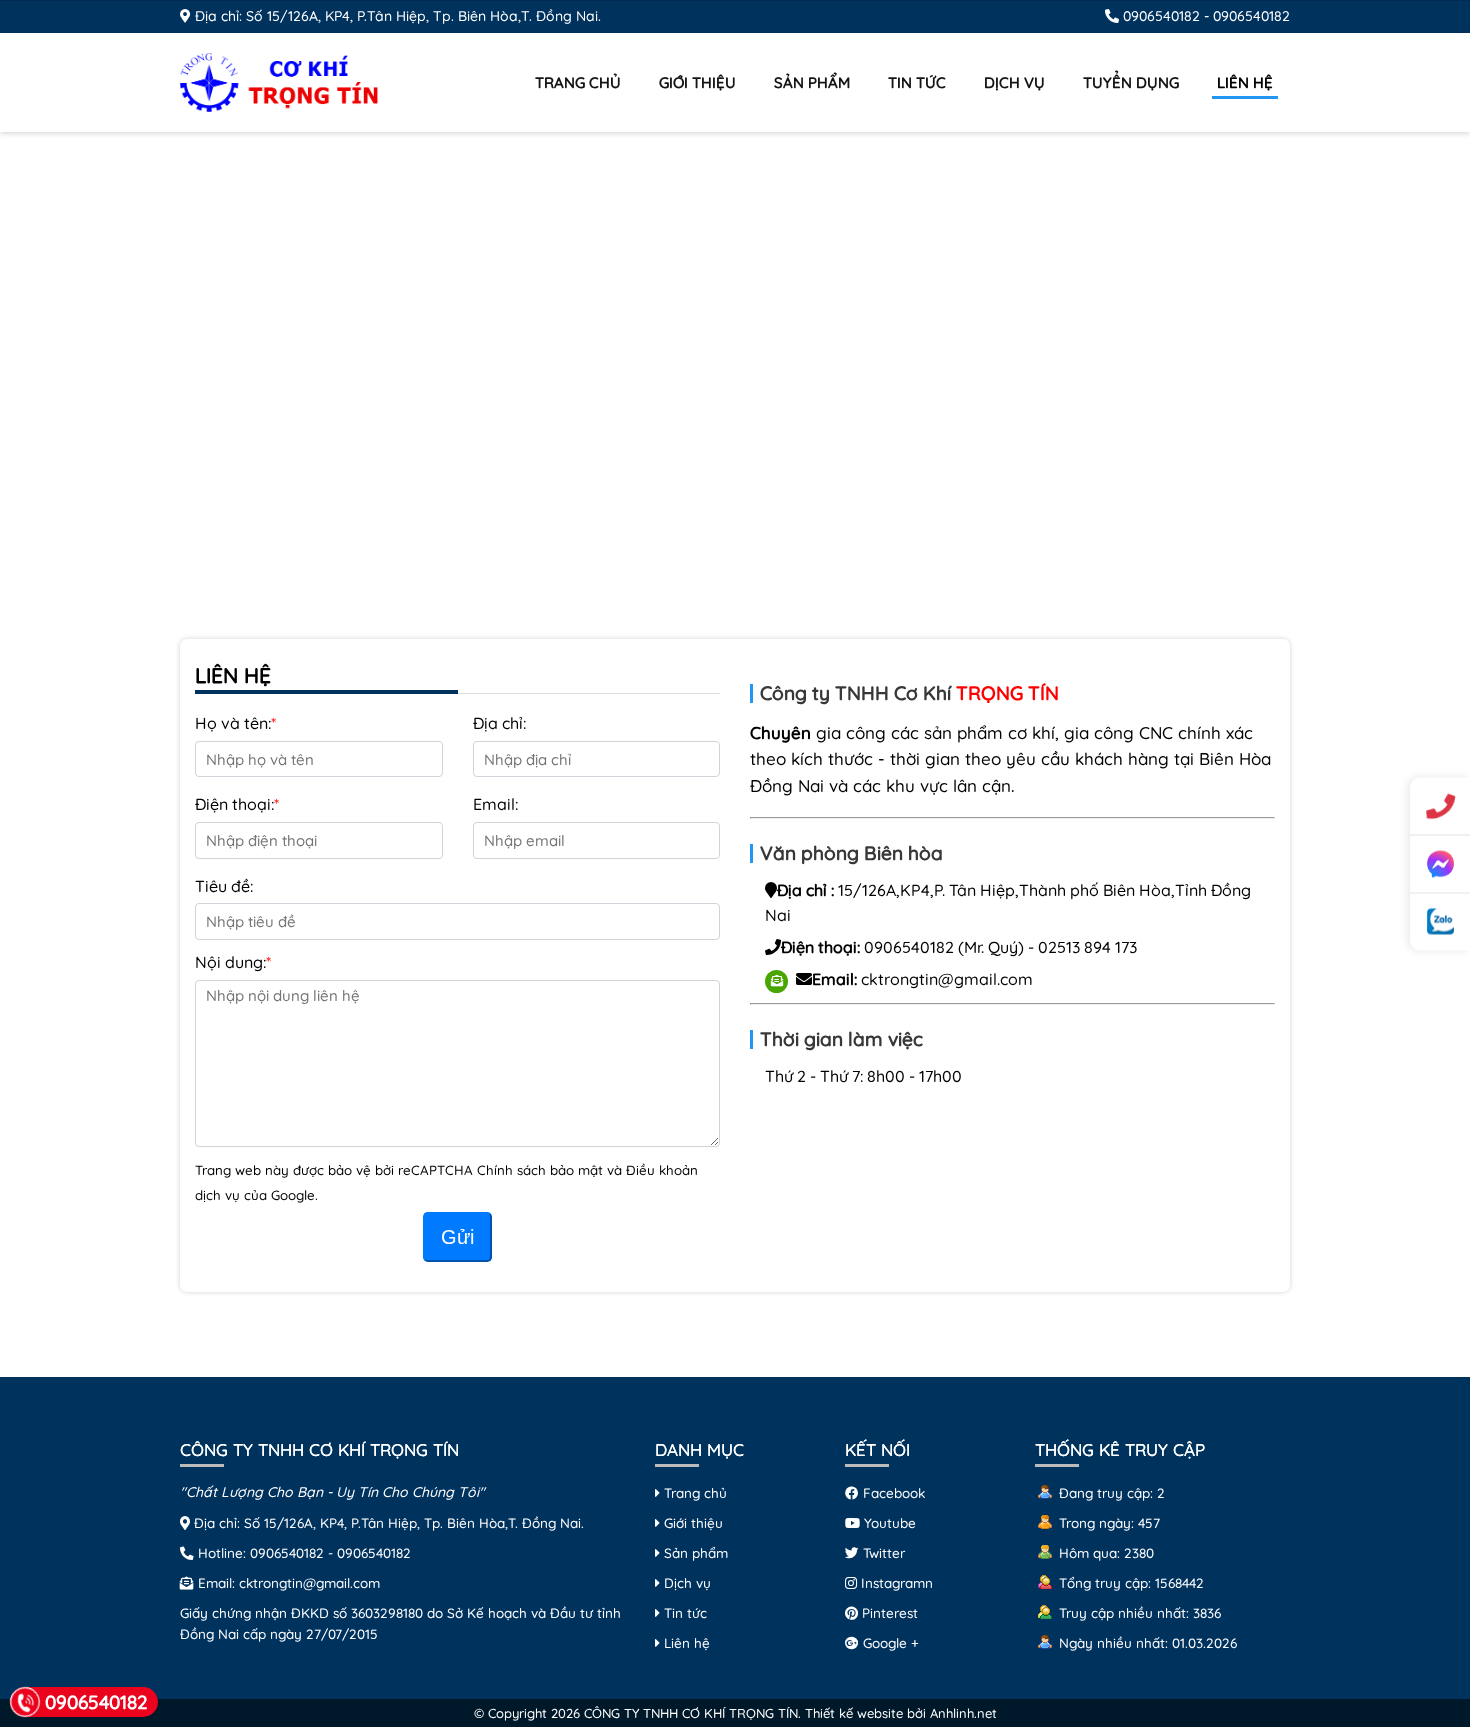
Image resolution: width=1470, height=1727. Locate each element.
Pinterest (888, 1612)
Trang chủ (578, 82)
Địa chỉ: (499, 723)
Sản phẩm (812, 82)
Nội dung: (230, 962)
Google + (889, 1642)
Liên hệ (1245, 82)
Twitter (882, 1552)
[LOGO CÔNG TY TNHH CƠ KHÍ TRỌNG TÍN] (280, 80)
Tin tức (917, 82)
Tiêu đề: (224, 886)
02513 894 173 (1087, 947)
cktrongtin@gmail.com (947, 979)
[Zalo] (1440, 921)
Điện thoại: (234, 804)
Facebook (892, 1492)
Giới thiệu (697, 82)
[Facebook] (1440, 864)
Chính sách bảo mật (542, 1170)
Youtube (888, 1522)
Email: (495, 804)
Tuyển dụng (1131, 82)
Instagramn (895, 1582)
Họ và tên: (233, 723)
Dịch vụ (1014, 82)
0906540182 (1161, 16)
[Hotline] (1440, 806)
